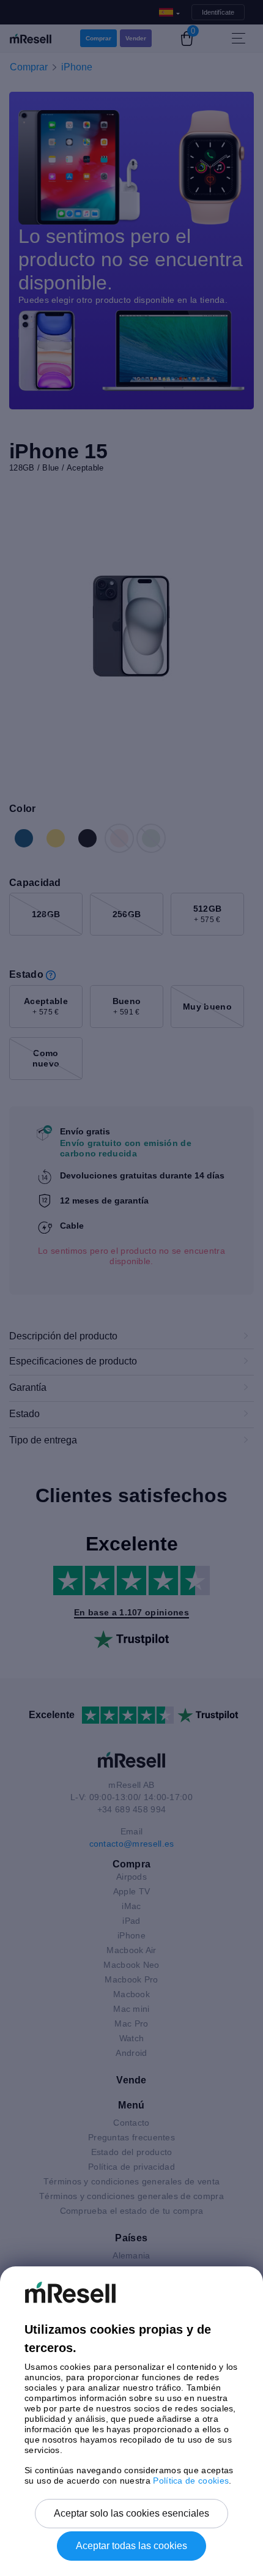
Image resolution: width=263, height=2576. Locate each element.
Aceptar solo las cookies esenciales (131, 2513)
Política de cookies (191, 2481)
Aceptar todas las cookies (131, 2546)
